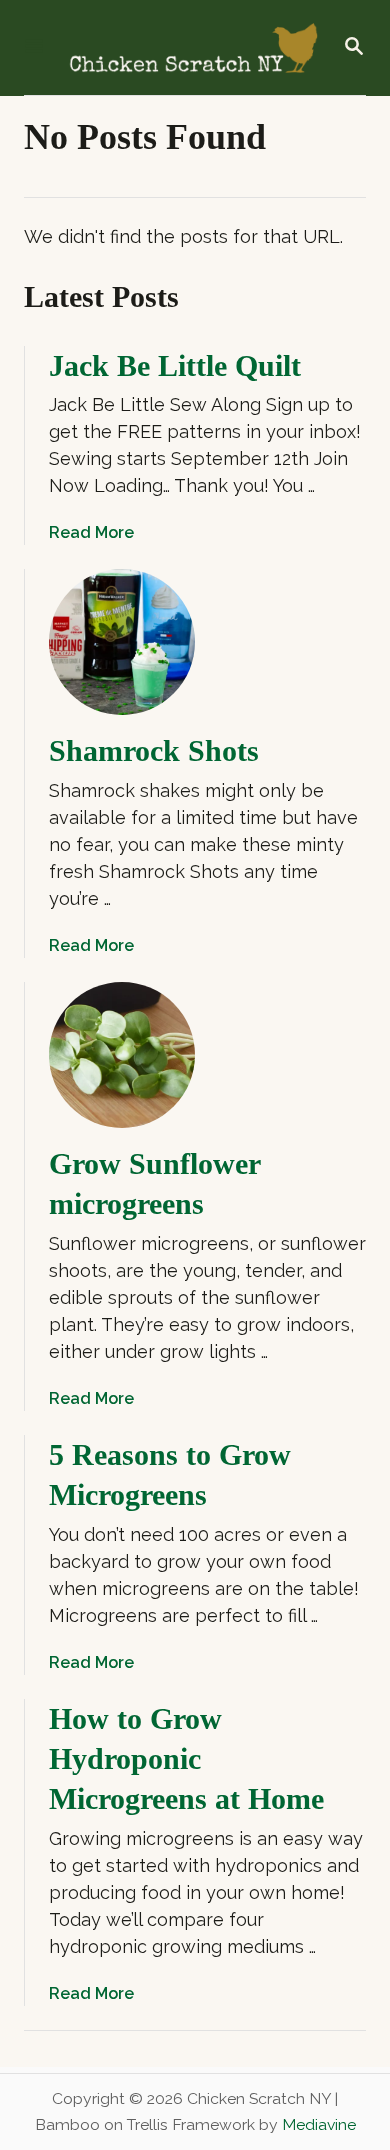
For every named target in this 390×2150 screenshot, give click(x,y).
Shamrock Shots (154, 750)
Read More (91, 532)
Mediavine (319, 2124)
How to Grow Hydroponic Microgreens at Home (186, 1758)
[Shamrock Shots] (122, 642)
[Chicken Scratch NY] (193, 47)
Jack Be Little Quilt (175, 365)
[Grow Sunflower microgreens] (122, 1055)
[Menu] (34, 47)
